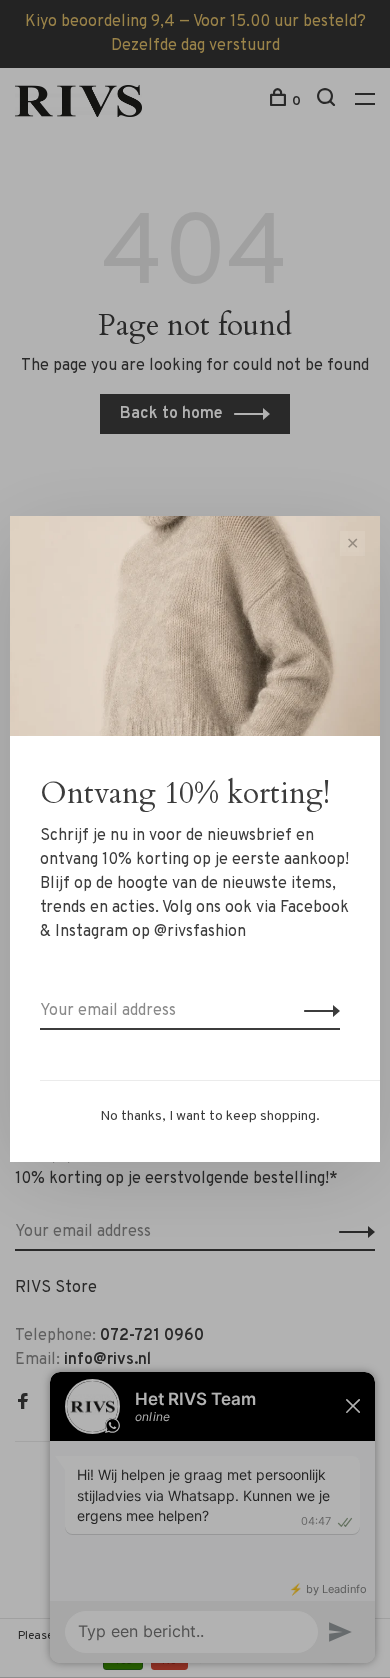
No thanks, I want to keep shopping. (210, 1116)
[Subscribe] (316, 1011)
